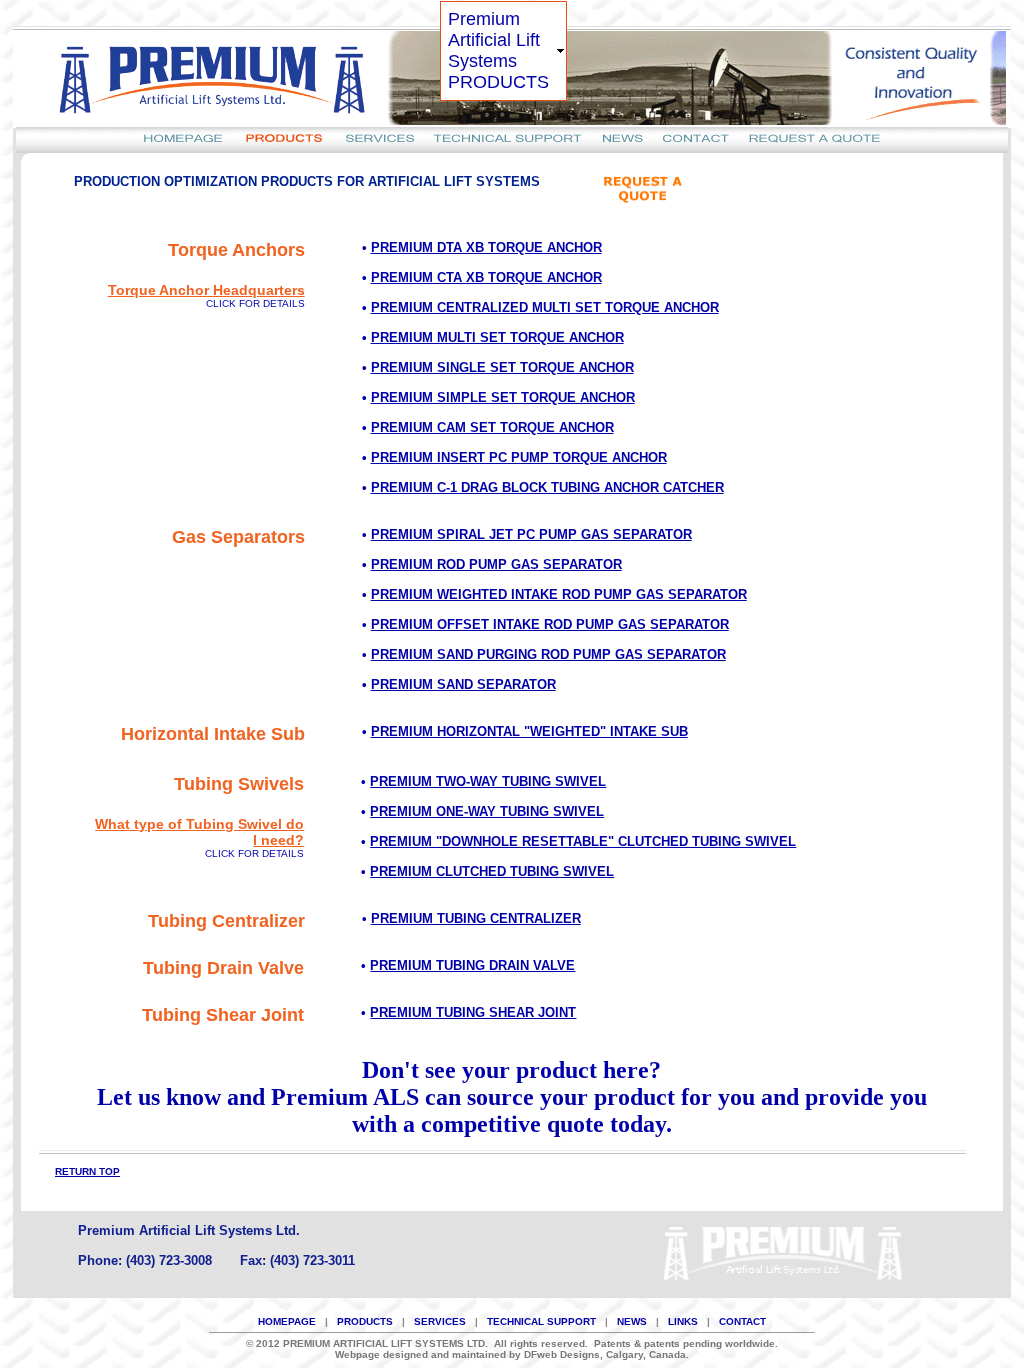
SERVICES (440, 1321)
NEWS (632, 1321)
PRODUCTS (365, 1321)
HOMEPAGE (287, 1321)
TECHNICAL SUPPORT (541, 1321)
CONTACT (742, 1321)
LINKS (683, 1321)
